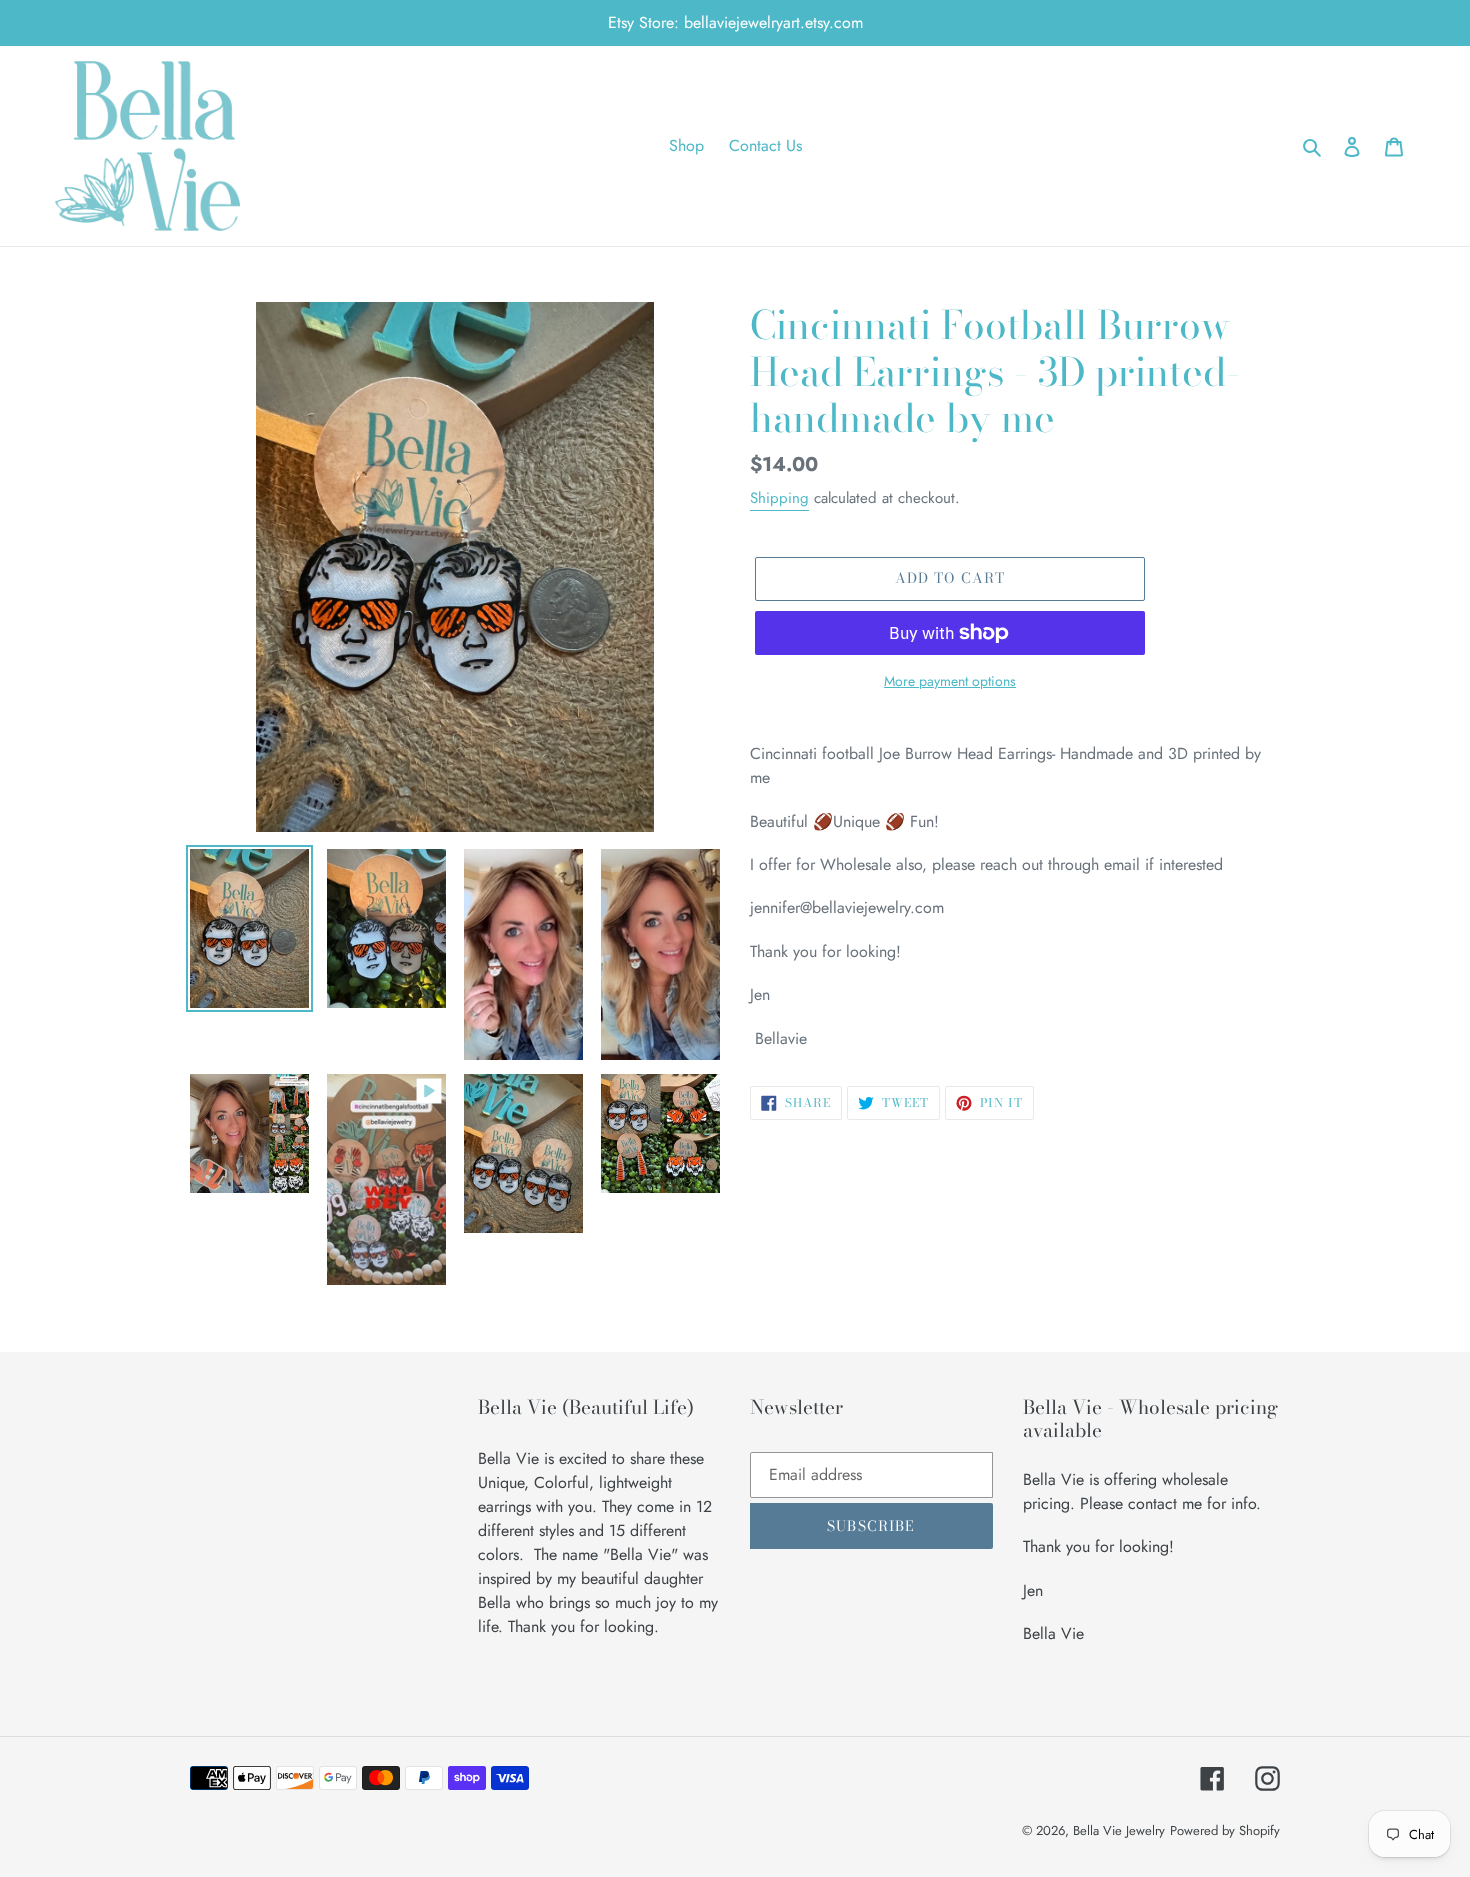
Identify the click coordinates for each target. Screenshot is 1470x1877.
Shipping (779, 498)
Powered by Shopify (1225, 1830)
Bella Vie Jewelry (1119, 1830)
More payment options (950, 681)
